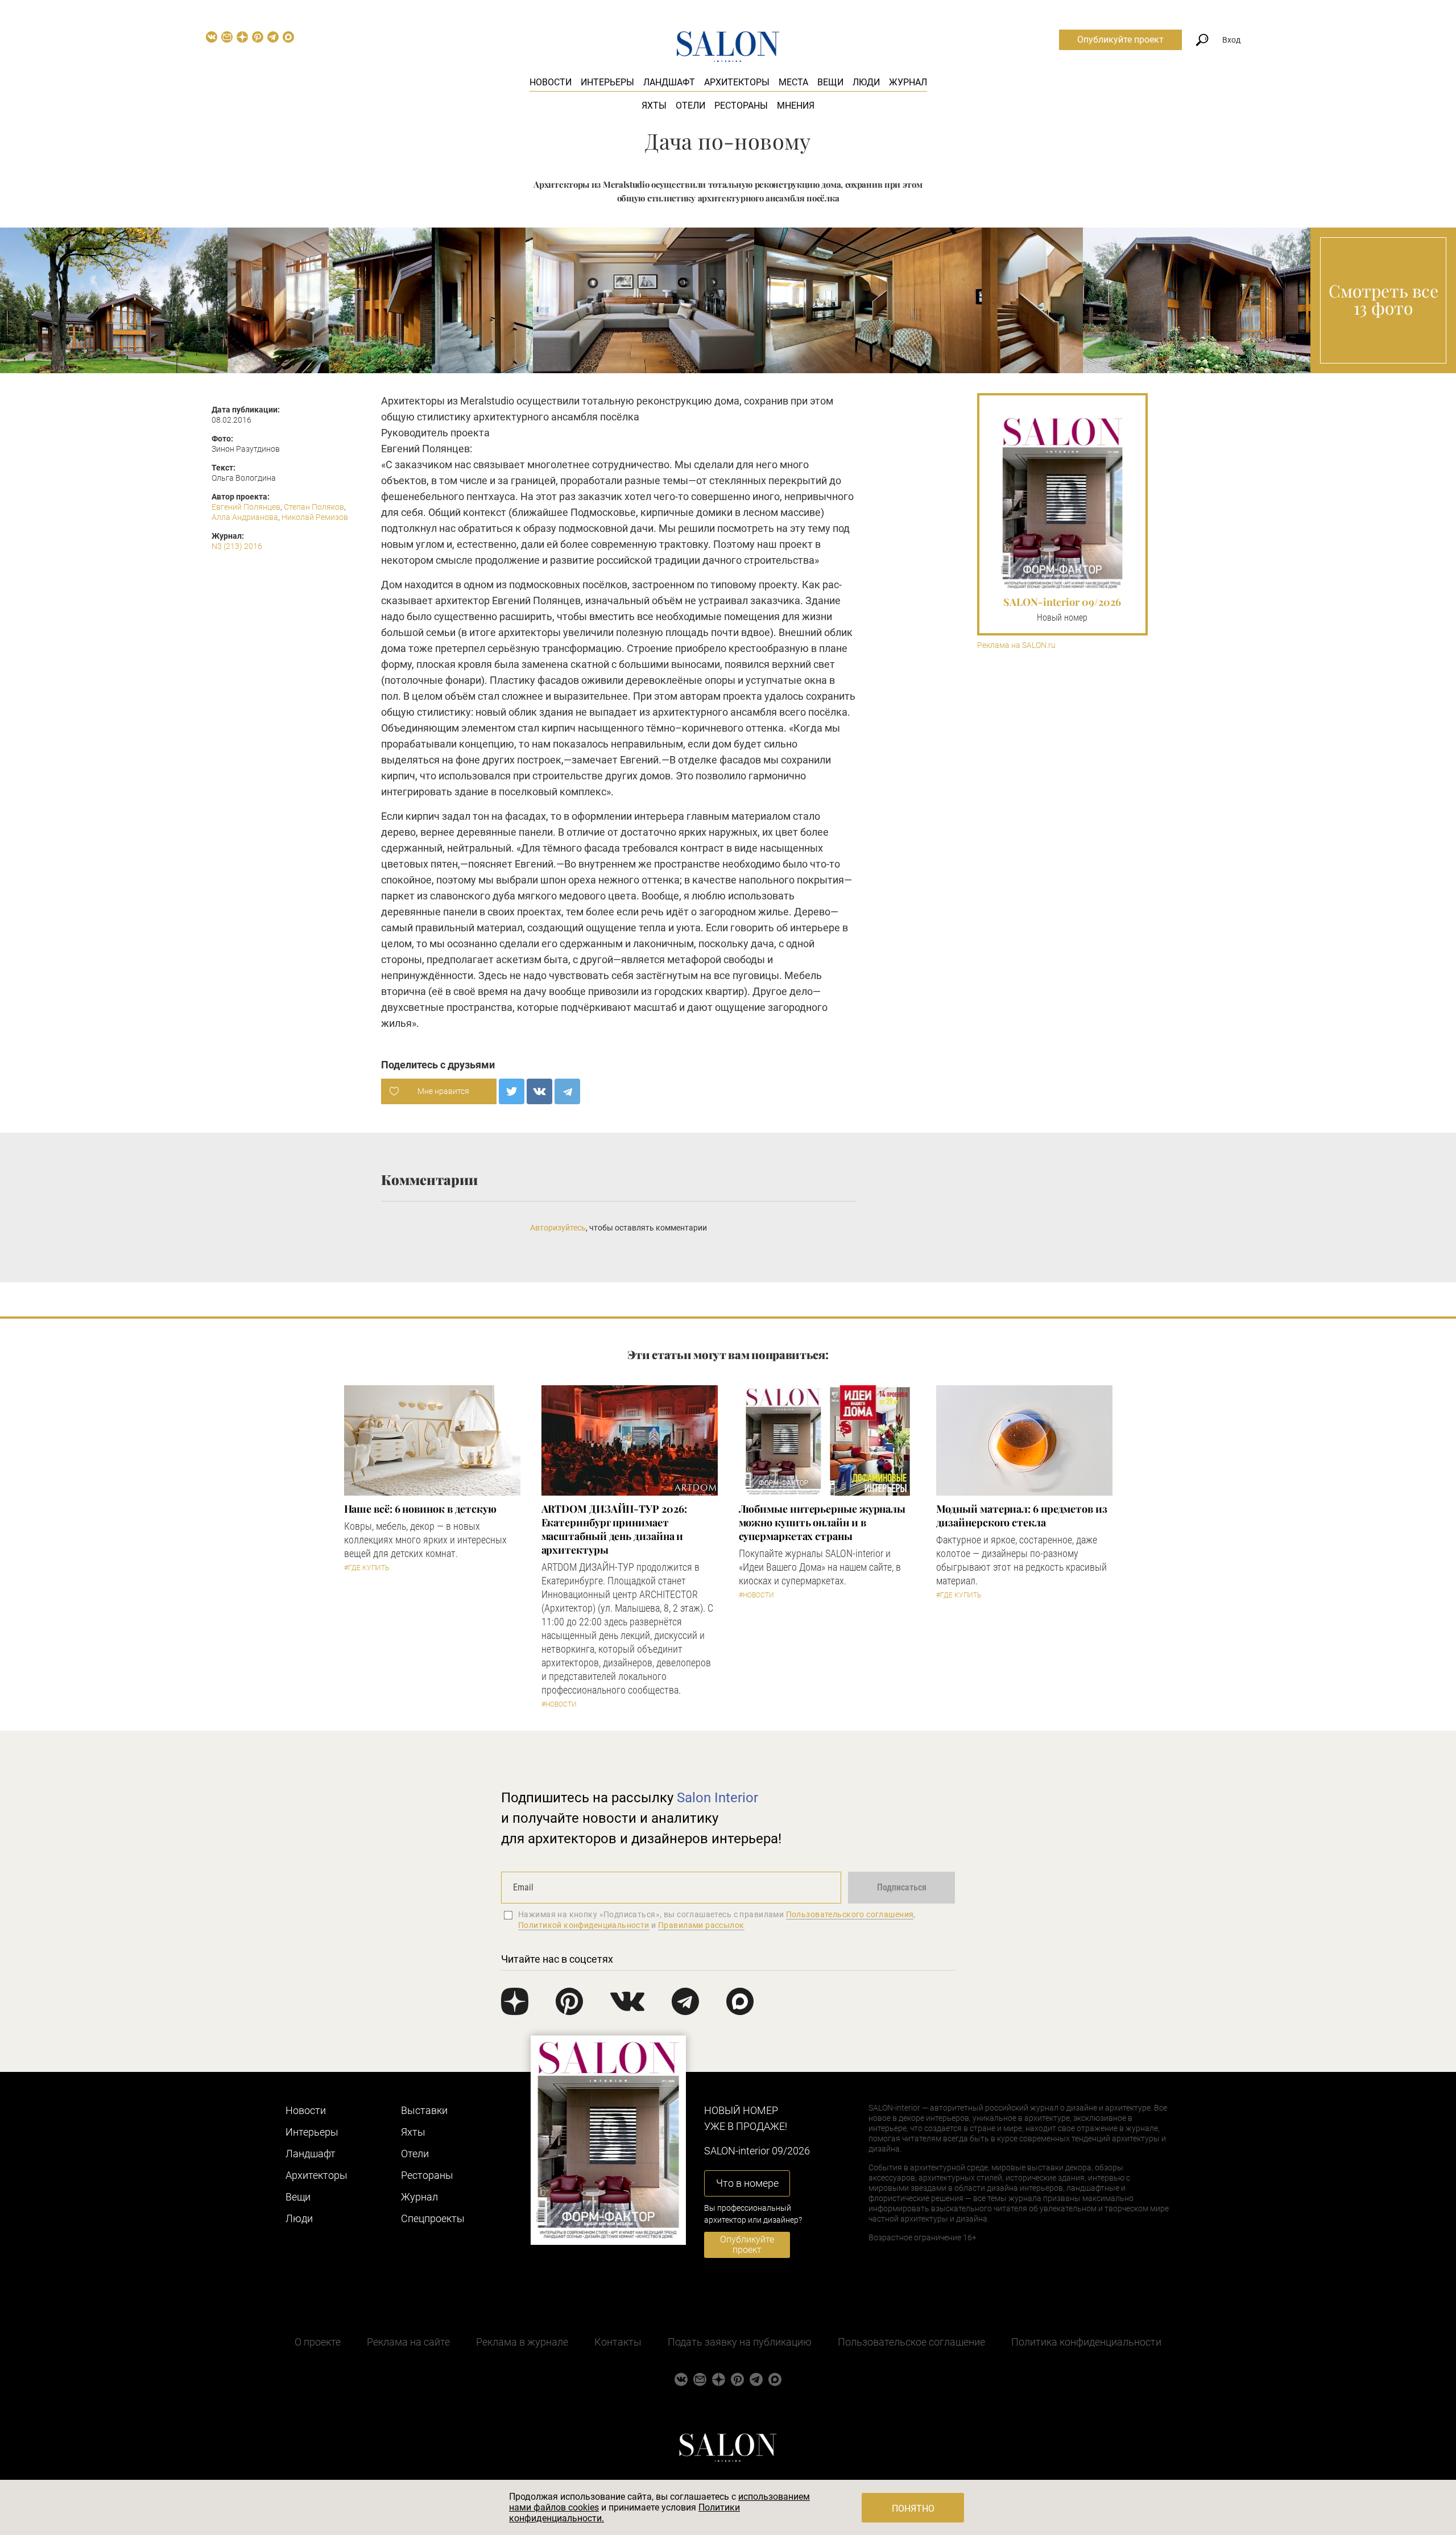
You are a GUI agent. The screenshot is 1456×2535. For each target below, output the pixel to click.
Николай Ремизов (315, 517)
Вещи (830, 82)
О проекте (318, 2342)
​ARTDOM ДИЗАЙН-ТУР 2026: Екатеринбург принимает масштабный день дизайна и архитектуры (614, 1529)
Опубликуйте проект (1120, 40)
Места (793, 82)
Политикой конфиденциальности (584, 1925)
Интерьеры (607, 82)
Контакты (618, 2342)
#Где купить (367, 1568)
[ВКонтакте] (539, 1091)
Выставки (424, 2110)
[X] (512, 1091)
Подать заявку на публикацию (740, 2342)
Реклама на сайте (408, 2342)
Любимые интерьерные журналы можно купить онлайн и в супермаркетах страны (822, 1522)
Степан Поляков (314, 507)
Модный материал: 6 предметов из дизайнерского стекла (1022, 1516)
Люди (866, 82)
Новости (551, 82)
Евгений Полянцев (246, 507)
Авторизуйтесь (558, 1228)
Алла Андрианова (245, 517)
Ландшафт (669, 82)
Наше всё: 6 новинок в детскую (420, 1509)
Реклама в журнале (522, 2342)
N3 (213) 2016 (237, 546)
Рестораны (741, 106)
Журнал (908, 82)
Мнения (796, 106)
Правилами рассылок (701, 1925)
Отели (690, 106)
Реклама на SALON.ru (1016, 645)
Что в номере (747, 2183)
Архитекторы (737, 82)
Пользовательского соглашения (850, 1914)
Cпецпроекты (433, 2218)
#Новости (559, 1704)
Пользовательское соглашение (911, 2342)
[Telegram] (567, 1091)
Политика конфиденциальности (1086, 2342)
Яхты (654, 106)
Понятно (913, 2509)
